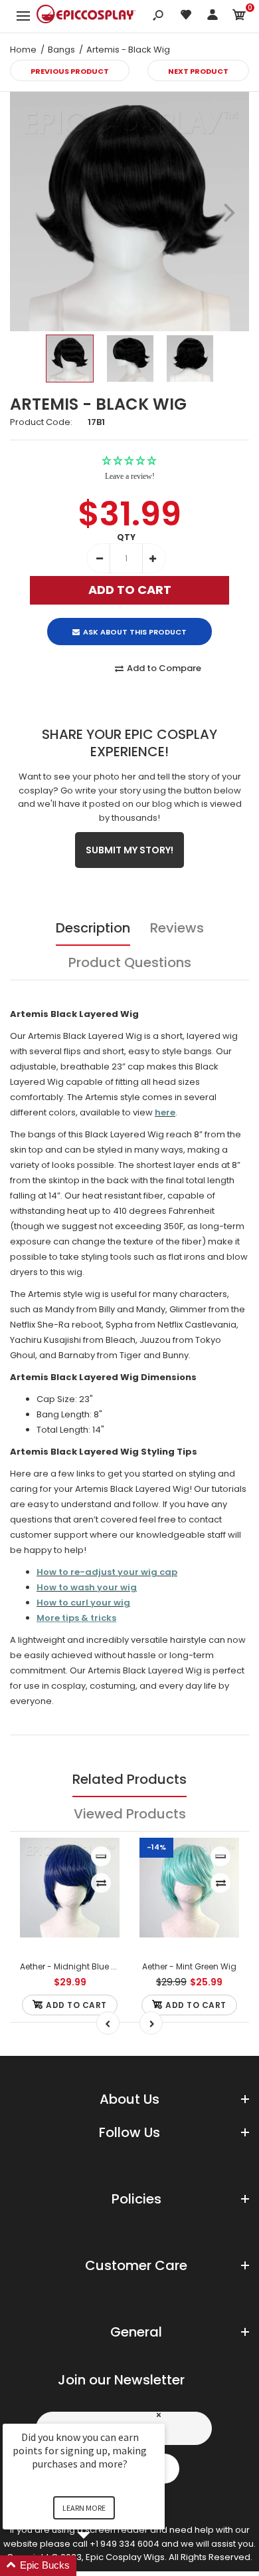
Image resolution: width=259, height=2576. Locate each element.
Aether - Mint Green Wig (189, 1966)
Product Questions (130, 962)
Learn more (84, 2508)
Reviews (177, 928)
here (165, 1112)
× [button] (159, 2415)
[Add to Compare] (101, 1883)
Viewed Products (130, 1814)
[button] (100, 2566)
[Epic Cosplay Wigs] (86, 16)
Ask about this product (135, 632)
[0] (239, 17)
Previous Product (70, 71)
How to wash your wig (87, 1587)
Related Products (129, 1779)
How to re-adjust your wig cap (107, 1572)
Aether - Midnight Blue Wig (73, 1966)
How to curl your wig (83, 1603)
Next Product (198, 71)
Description (93, 928)
